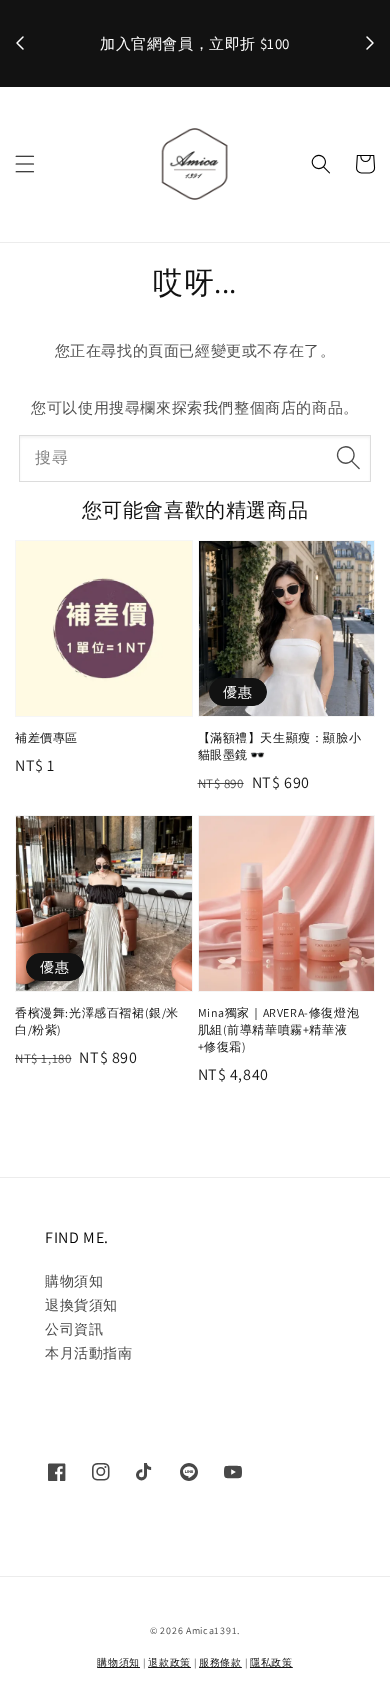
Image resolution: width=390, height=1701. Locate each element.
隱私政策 (271, 1662)
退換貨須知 (81, 1305)
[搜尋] (348, 458)
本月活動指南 (89, 1353)
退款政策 (169, 1662)
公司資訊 (74, 1329)
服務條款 (220, 1662)
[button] (25, 164)
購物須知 (74, 1281)
